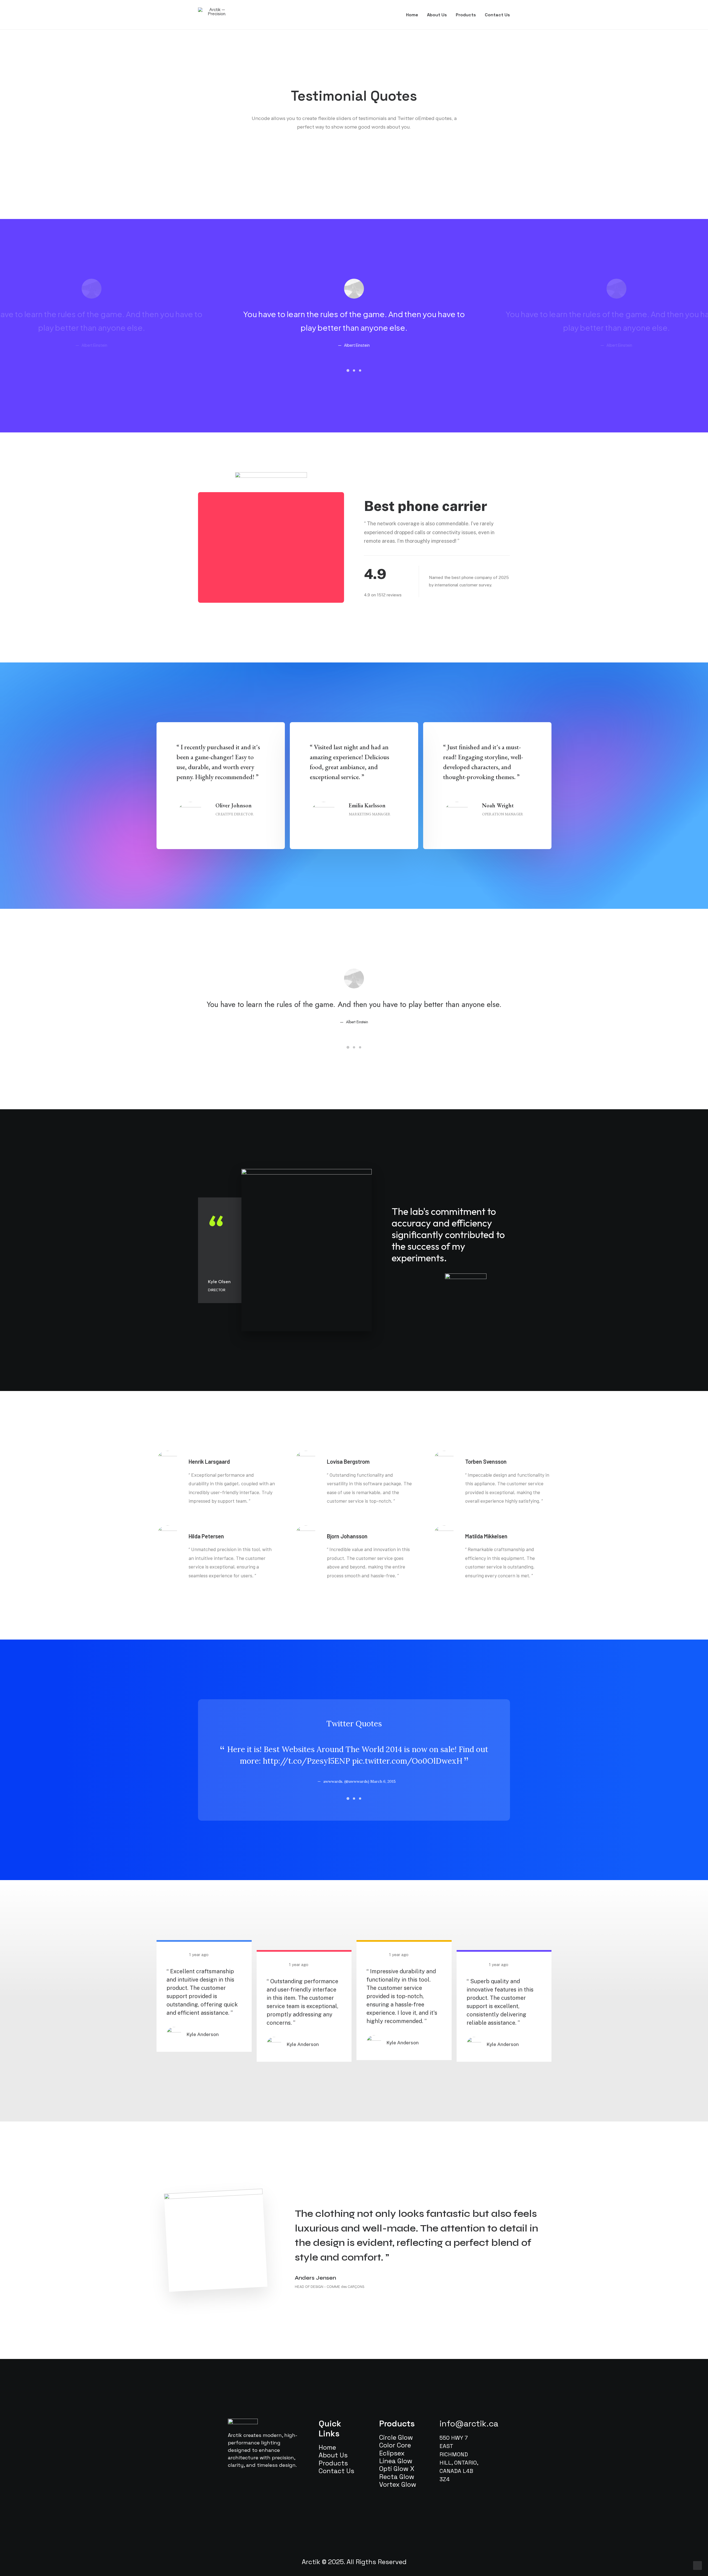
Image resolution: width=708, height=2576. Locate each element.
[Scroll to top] (697, 2565)
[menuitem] (414, 15)
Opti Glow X (397, 2469)
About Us (437, 15)
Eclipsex (392, 2453)
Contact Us (497, 15)
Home (412, 15)
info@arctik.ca (469, 2424)
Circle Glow (396, 2437)
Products (466, 15)
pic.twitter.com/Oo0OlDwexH (407, 1761)
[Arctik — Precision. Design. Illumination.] (215, 12)
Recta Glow (397, 2477)
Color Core (395, 2445)
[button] (348, 370)
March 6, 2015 (383, 1781)
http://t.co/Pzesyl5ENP (306, 1761)
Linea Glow (396, 2461)
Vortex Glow (398, 2484)
